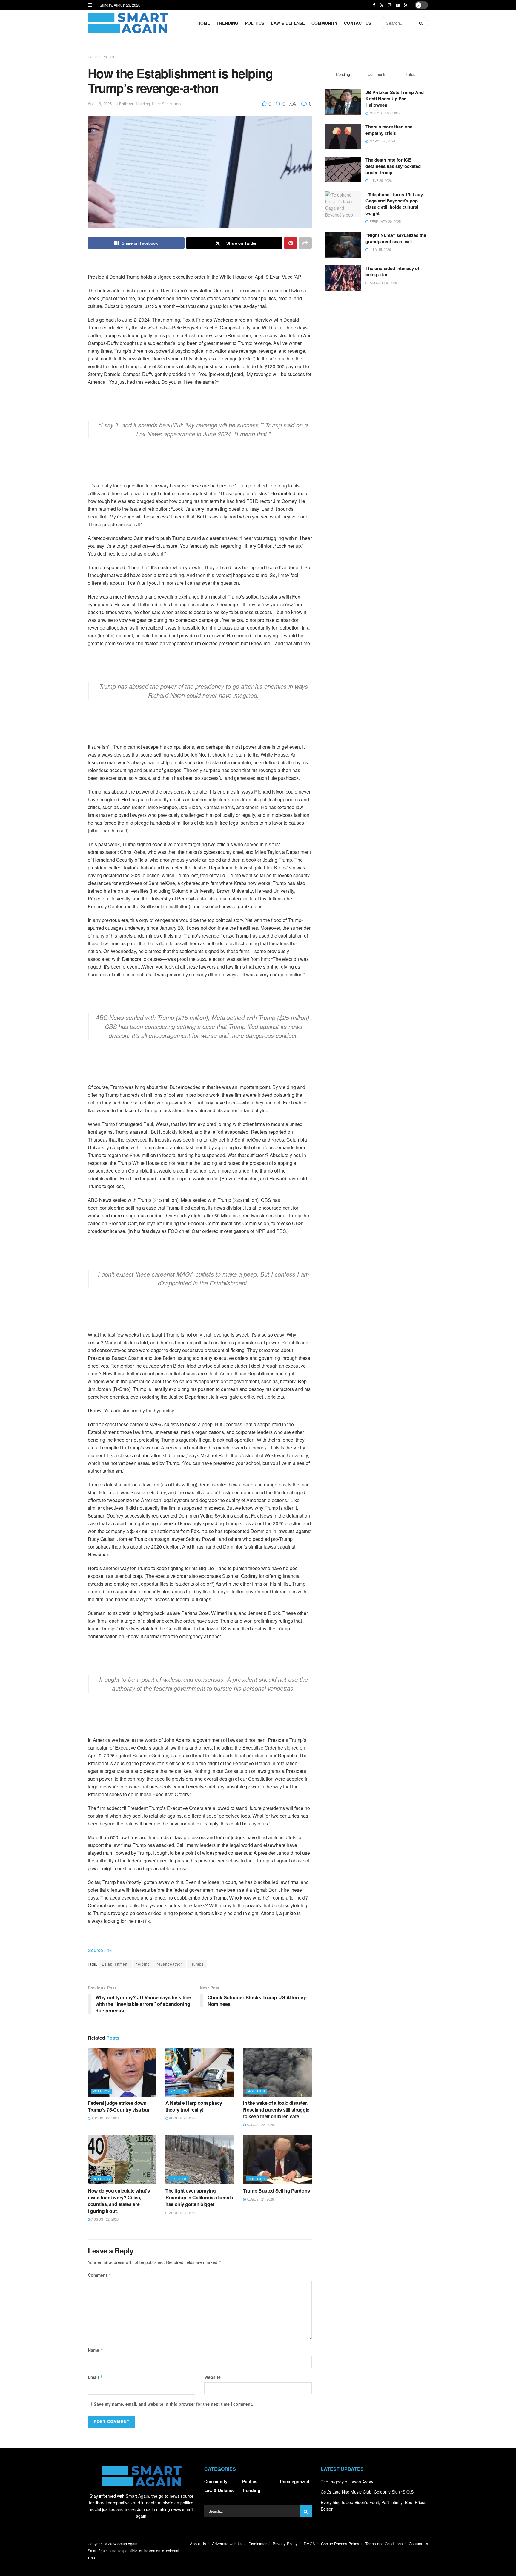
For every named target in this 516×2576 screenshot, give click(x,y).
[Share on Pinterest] (291, 243)
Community (324, 23)
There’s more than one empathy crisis (389, 130)
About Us (198, 2544)
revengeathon (170, 1964)
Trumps (197, 1964)
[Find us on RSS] (406, 5)
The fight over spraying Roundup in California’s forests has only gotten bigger (199, 2197)
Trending (227, 23)
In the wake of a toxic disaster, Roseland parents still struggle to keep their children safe (276, 2109)
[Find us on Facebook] (374, 5)
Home (204, 23)
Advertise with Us (227, 2544)
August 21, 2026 (260, 2199)
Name (96, 2350)
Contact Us (358, 23)
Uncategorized (295, 2481)
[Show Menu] (90, 5)
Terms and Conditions (384, 2544)
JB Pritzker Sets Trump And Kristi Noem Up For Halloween (395, 99)
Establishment (115, 1964)
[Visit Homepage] (128, 23)
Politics (255, 23)
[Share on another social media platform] (305, 243)
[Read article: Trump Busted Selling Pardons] (277, 2160)
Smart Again (127, 2544)
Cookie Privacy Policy (340, 2544)
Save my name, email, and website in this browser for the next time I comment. (173, 2404)
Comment (100, 2275)
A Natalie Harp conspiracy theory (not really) (194, 2106)
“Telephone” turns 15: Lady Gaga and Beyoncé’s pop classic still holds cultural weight (394, 204)
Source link (100, 1950)
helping (143, 1964)
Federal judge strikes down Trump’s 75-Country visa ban (119, 2106)
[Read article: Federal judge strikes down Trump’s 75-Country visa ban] (122, 2072)
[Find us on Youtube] (398, 5)
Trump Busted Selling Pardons (277, 2191)
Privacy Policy (285, 2544)
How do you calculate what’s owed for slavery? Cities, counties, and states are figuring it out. (119, 2201)
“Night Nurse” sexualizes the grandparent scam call (396, 238)
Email (95, 2377)
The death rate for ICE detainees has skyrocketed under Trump (393, 166)
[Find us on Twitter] (382, 5)
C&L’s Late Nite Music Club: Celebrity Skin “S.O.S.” (368, 2492)
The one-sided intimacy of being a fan (392, 271)
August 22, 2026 (105, 2118)
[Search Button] (422, 23)
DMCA (309, 2544)
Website (212, 2377)
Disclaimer (258, 2544)
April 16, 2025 (100, 103)
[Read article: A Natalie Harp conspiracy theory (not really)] (200, 2072)
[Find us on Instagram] (390, 5)
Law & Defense (288, 23)
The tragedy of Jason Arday (347, 2482)
